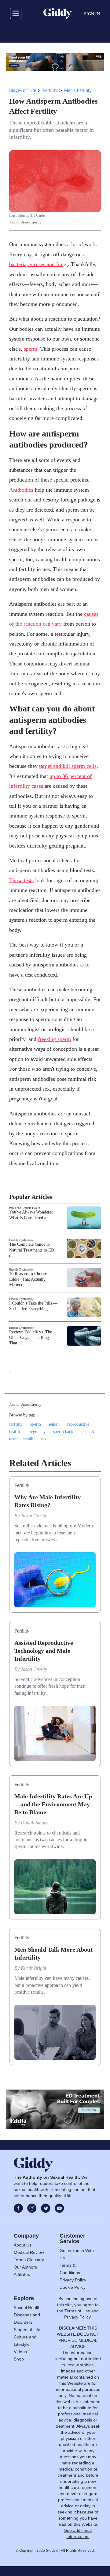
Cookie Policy (73, 2287)
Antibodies (21, 490)
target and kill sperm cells (68, 766)
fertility (16, 1424)
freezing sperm (54, 1039)
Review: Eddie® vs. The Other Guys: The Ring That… (31, 1338)
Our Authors (25, 2267)
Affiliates (22, 2274)
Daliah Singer (34, 1823)
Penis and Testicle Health (25, 1208)
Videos (20, 2352)
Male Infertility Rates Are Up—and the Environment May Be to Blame (53, 1804)
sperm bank (63, 1432)
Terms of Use (77, 2311)
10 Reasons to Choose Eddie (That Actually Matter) (28, 1279)
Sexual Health (27, 2307)
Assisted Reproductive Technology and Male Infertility (44, 1651)
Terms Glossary (29, 2260)
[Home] (58, 13)
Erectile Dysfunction (22, 1240)
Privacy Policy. (78, 2317)
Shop (19, 2359)
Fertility (50, 90)
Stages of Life (23, 90)
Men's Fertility (78, 90)
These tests (21, 880)
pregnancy (37, 1432)
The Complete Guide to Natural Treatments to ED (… (32, 1250)
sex (44, 1439)
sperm (31, 349)
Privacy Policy (73, 2280)
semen (54, 1424)
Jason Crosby (31, 222)
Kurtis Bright (33, 1968)
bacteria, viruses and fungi (38, 264)
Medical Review (29, 2252)
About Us (23, 2245)
